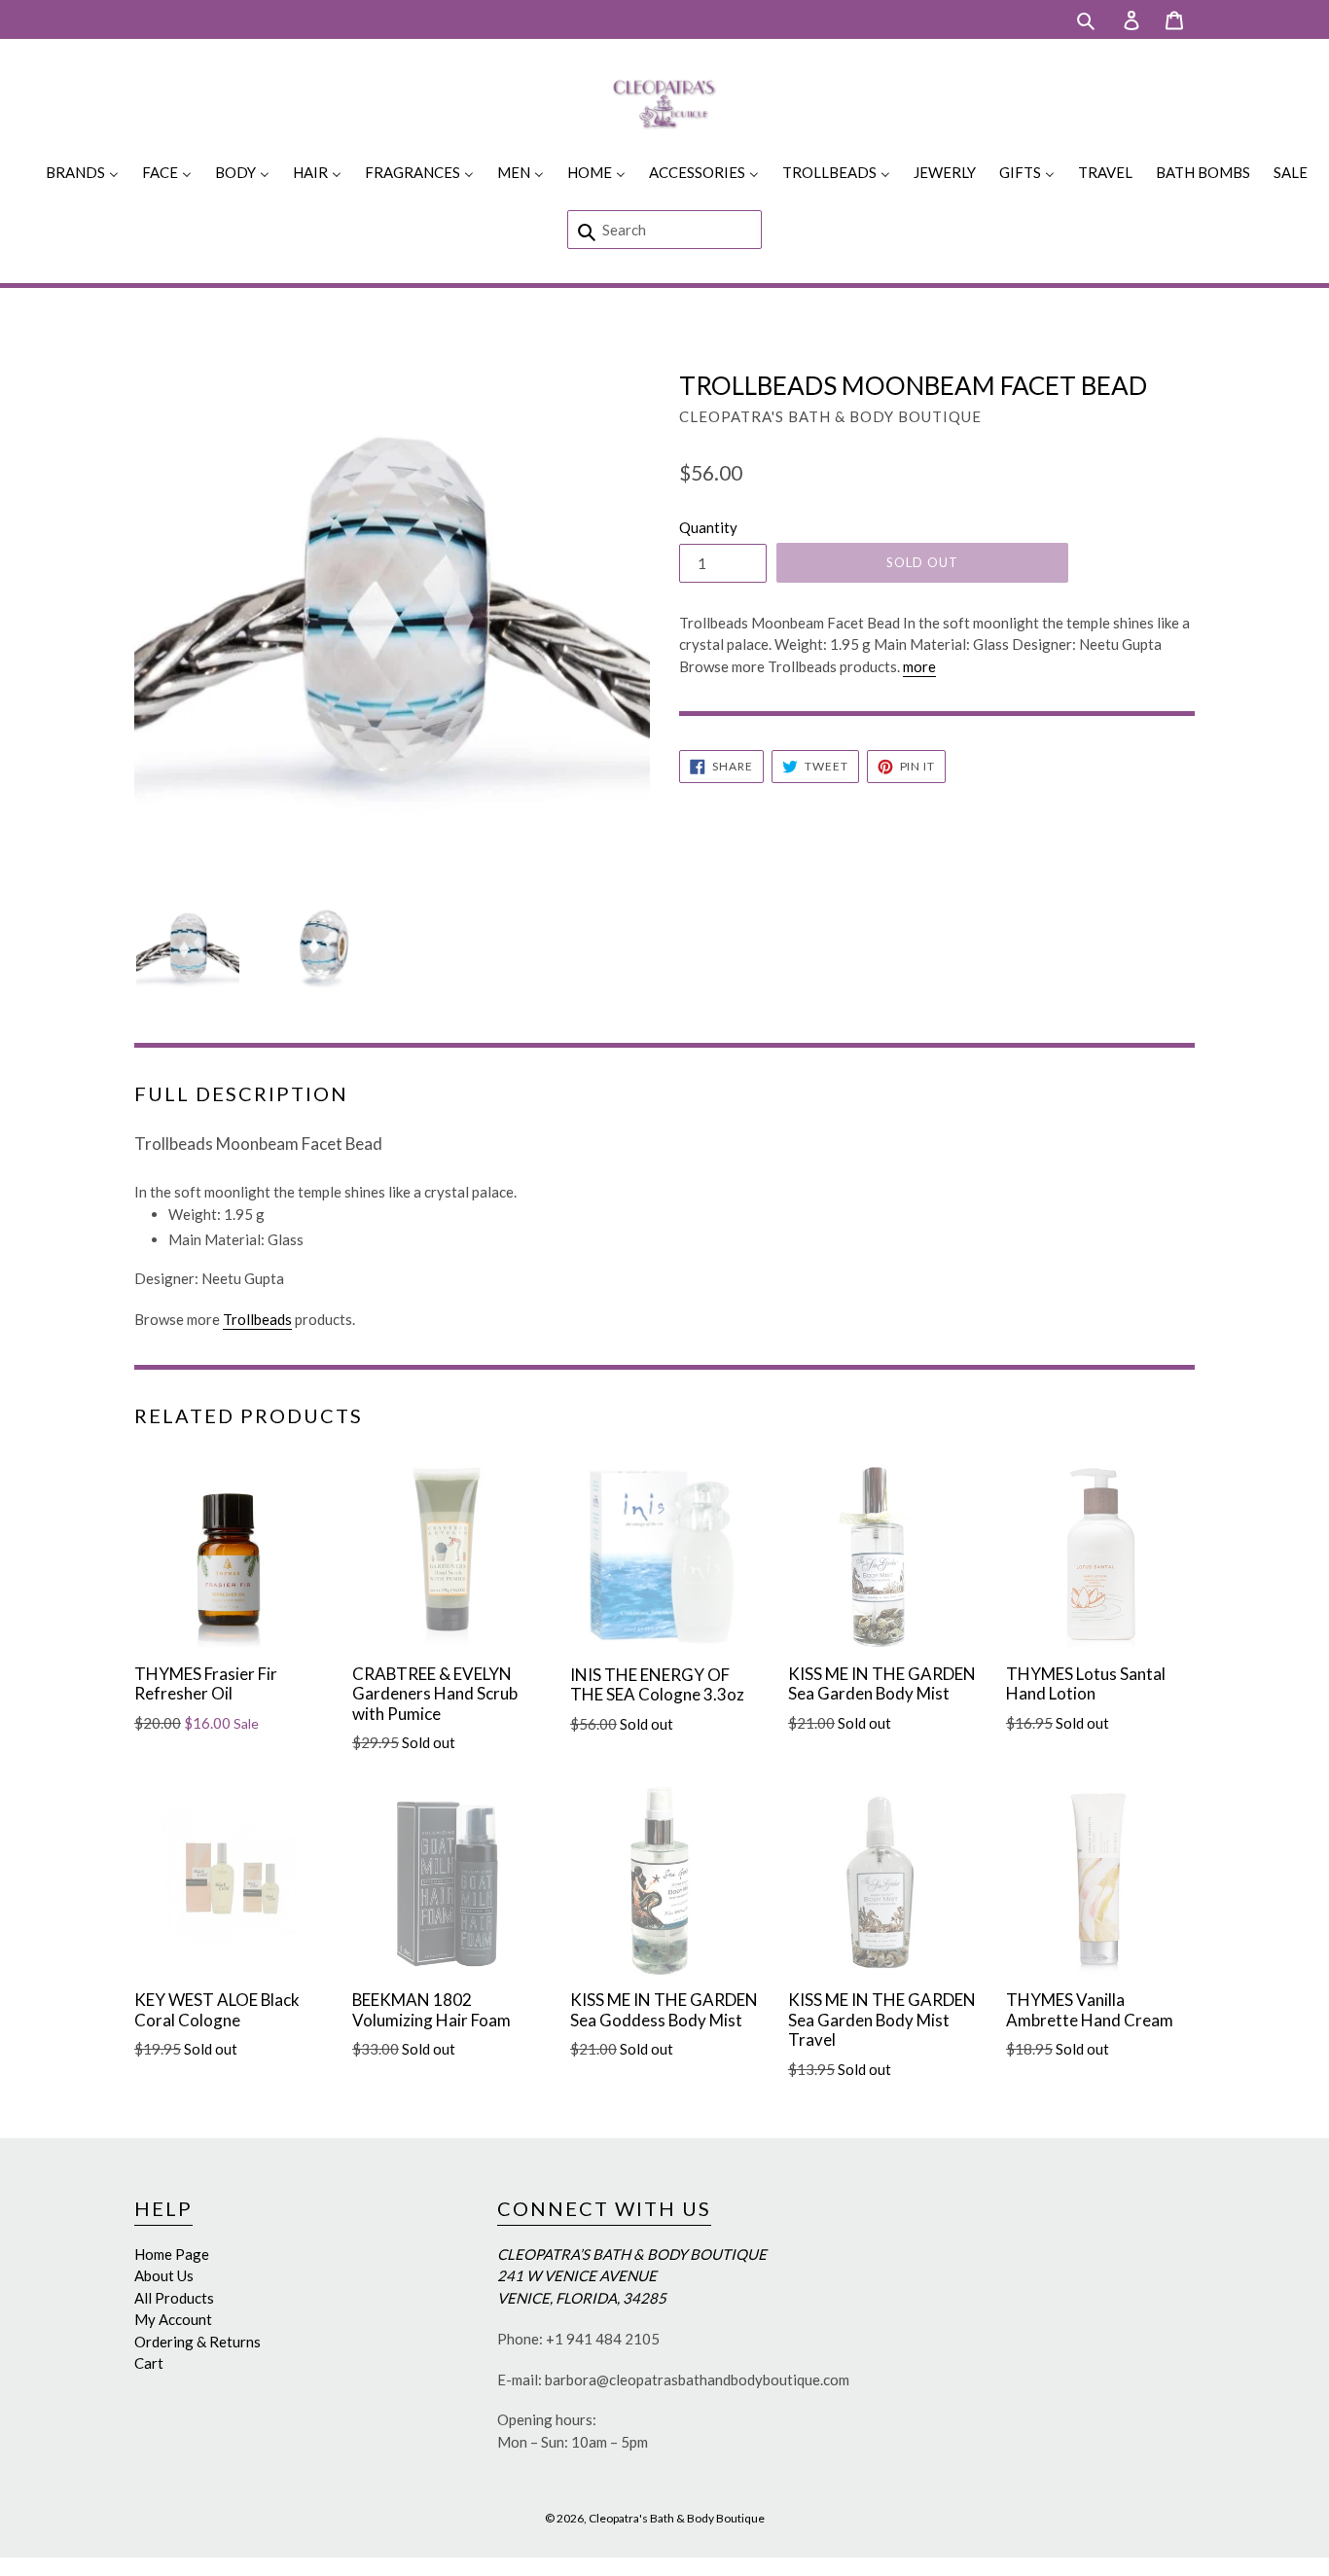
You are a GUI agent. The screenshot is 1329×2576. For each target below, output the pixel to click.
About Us (164, 2275)
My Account (173, 2319)
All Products (174, 2298)
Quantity (708, 527)
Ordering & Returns (198, 2342)
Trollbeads (257, 1319)
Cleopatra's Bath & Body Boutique (677, 2518)
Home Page (172, 2254)
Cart (149, 2363)
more (919, 666)
